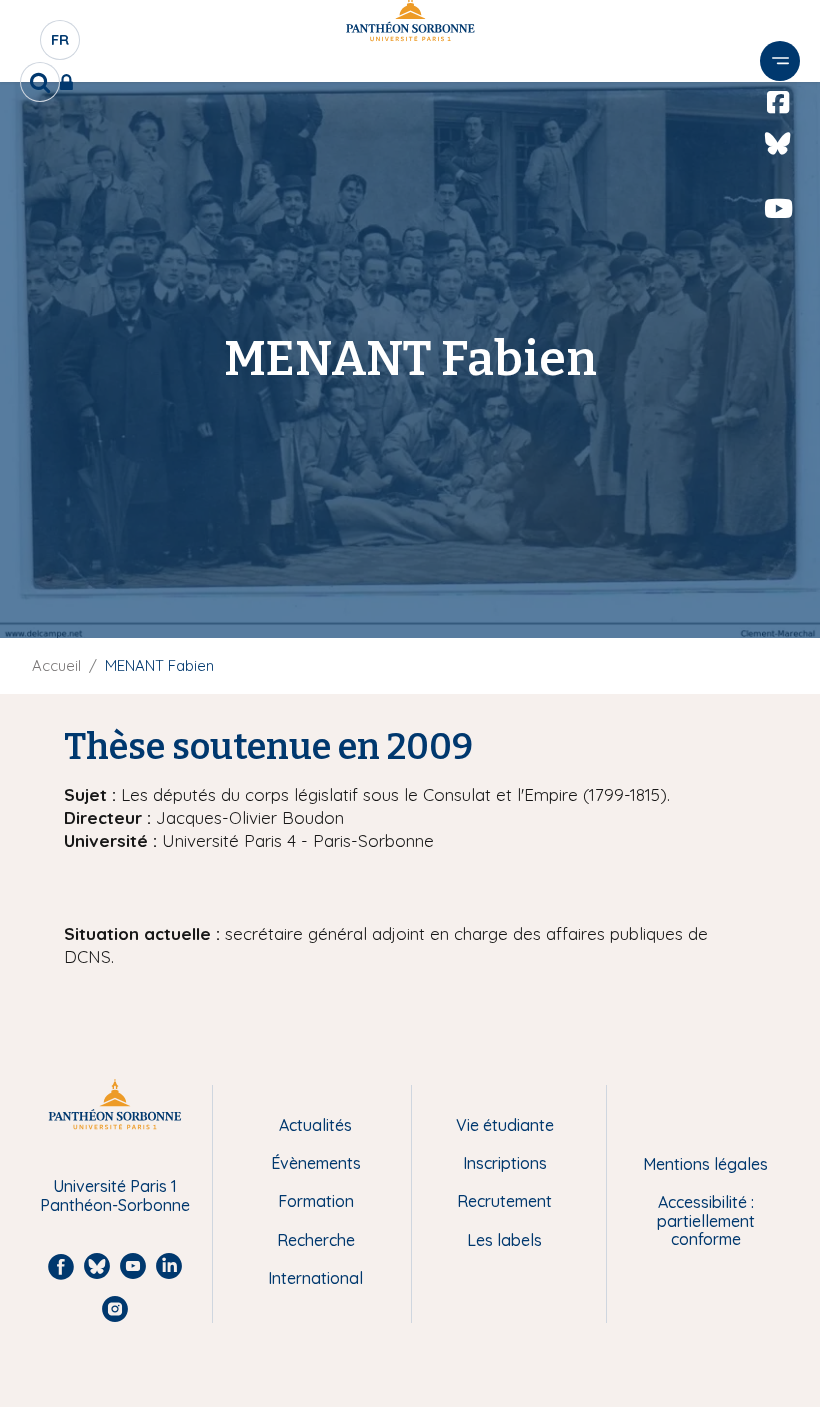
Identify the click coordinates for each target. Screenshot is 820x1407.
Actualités (315, 1125)
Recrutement (504, 1201)
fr (61, 45)
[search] (40, 82)
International (315, 1278)
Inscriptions (505, 1163)
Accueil (56, 665)
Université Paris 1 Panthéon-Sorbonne (115, 1195)
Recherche (316, 1240)
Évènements (316, 1163)
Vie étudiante (505, 1125)
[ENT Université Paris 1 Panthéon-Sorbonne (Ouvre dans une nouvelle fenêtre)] (70, 82)
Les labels (504, 1240)
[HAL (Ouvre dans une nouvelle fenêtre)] (778, 250)
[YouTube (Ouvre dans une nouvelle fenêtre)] (778, 209)
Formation (316, 1201)
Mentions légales (705, 1164)
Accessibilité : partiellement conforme (706, 1220)
